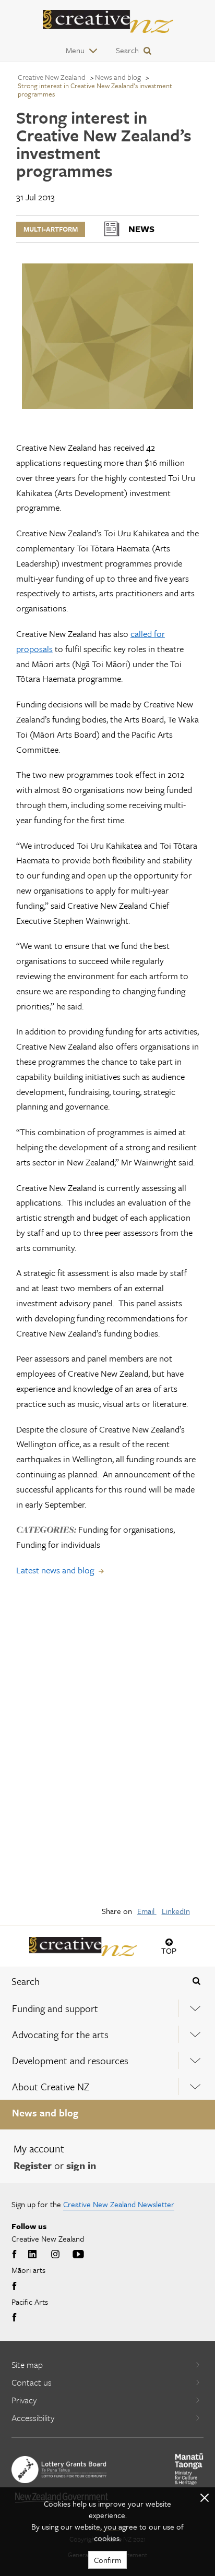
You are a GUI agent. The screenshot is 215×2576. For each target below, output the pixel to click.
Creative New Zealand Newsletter (119, 2204)
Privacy (24, 2400)
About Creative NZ (51, 2086)
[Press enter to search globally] (196, 1981)
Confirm (107, 2560)
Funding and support (55, 2008)
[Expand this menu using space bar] (195, 2008)
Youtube (78, 2255)
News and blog (45, 2112)
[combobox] (90, 1981)
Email (147, 1911)
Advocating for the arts (60, 2034)
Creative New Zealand (52, 77)
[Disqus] (107, 1748)
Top (169, 1951)
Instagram (55, 2255)
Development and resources (70, 2060)
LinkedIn (176, 1911)
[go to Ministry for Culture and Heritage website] (189, 2469)
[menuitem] (107, 2008)
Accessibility (33, 2418)
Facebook (16, 2255)
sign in (81, 2165)
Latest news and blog (55, 1570)
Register (33, 2165)
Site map (27, 2364)
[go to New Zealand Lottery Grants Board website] (59, 2470)
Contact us (32, 2382)
